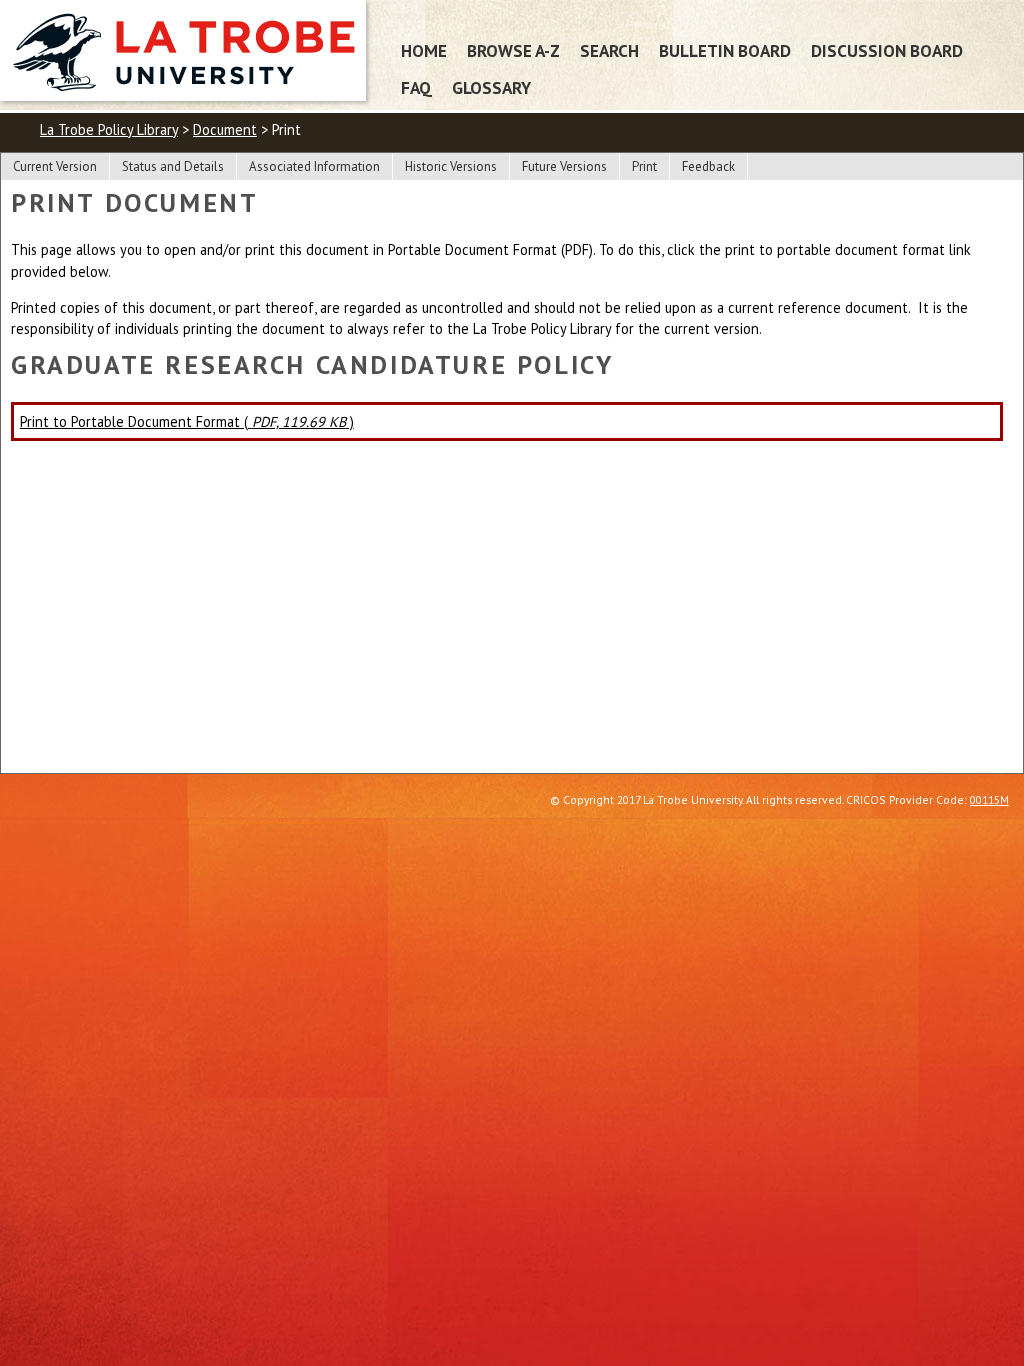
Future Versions (564, 166)
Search (609, 50)
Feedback (708, 166)
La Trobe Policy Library (109, 129)
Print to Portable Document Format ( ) (187, 421)
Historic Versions (451, 166)
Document (225, 129)
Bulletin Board (725, 50)
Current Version (55, 166)
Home (424, 50)
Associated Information (314, 166)
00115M (989, 799)
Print (644, 166)
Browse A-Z (513, 50)
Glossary (491, 87)
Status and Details (173, 166)
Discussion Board (887, 50)
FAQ (416, 87)
